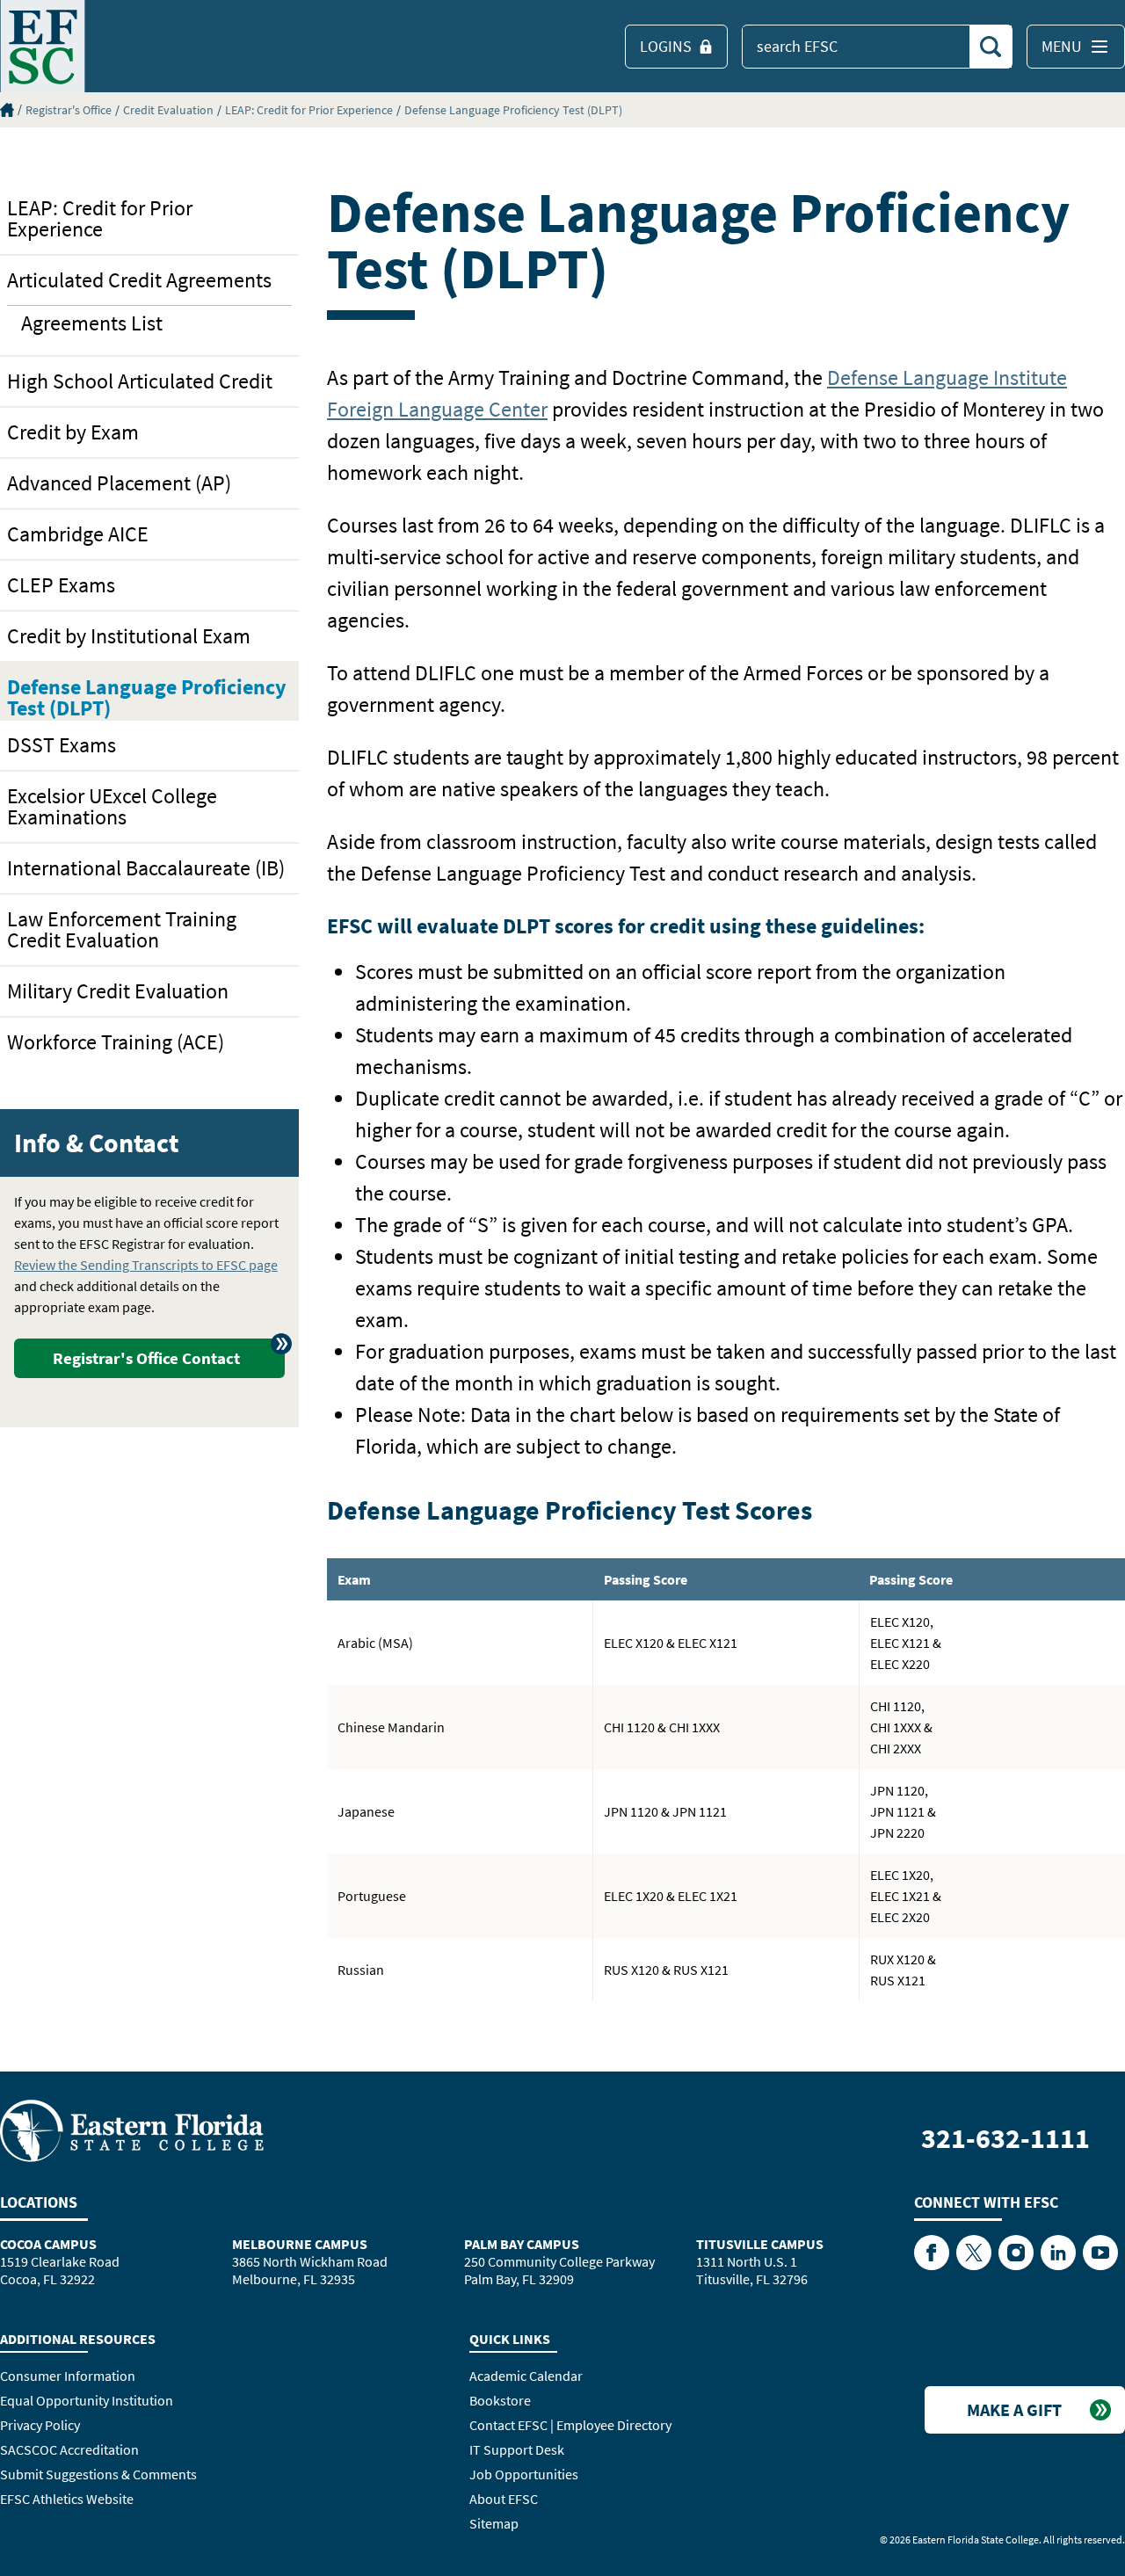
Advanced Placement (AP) (119, 483)
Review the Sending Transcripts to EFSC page (146, 1265)
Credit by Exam (73, 432)
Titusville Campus (760, 2244)
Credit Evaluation (168, 110)
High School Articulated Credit (140, 381)
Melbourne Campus (300, 2244)
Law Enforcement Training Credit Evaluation (122, 929)
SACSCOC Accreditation (69, 2449)
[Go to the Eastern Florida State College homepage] (132, 2130)
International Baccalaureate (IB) (146, 868)
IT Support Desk (517, 2449)
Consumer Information (68, 2376)
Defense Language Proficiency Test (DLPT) (513, 110)
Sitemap (494, 2523)
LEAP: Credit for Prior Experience (309, 110)
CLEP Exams (61, 585)
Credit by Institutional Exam (129, 636)
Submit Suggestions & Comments (98, 2474)
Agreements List (92, 323)
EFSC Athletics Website (67, 2499)
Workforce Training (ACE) (116, 1042)
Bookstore (500, 2400)
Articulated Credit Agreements (139, 280)
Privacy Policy (40, 2425)
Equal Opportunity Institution (87, 2400)
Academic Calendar (526, 2376)
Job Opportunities (524, 2474)
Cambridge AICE (78, 534)
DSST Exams (62, 745)
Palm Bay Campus (522, 2244)
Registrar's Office (69, 110)
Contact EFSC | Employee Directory (570, 2425)
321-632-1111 (1005, 2138)
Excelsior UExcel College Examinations (112, 806)
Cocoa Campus (48, 2244)
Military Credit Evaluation (118, 991)
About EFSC (504, 2499)
